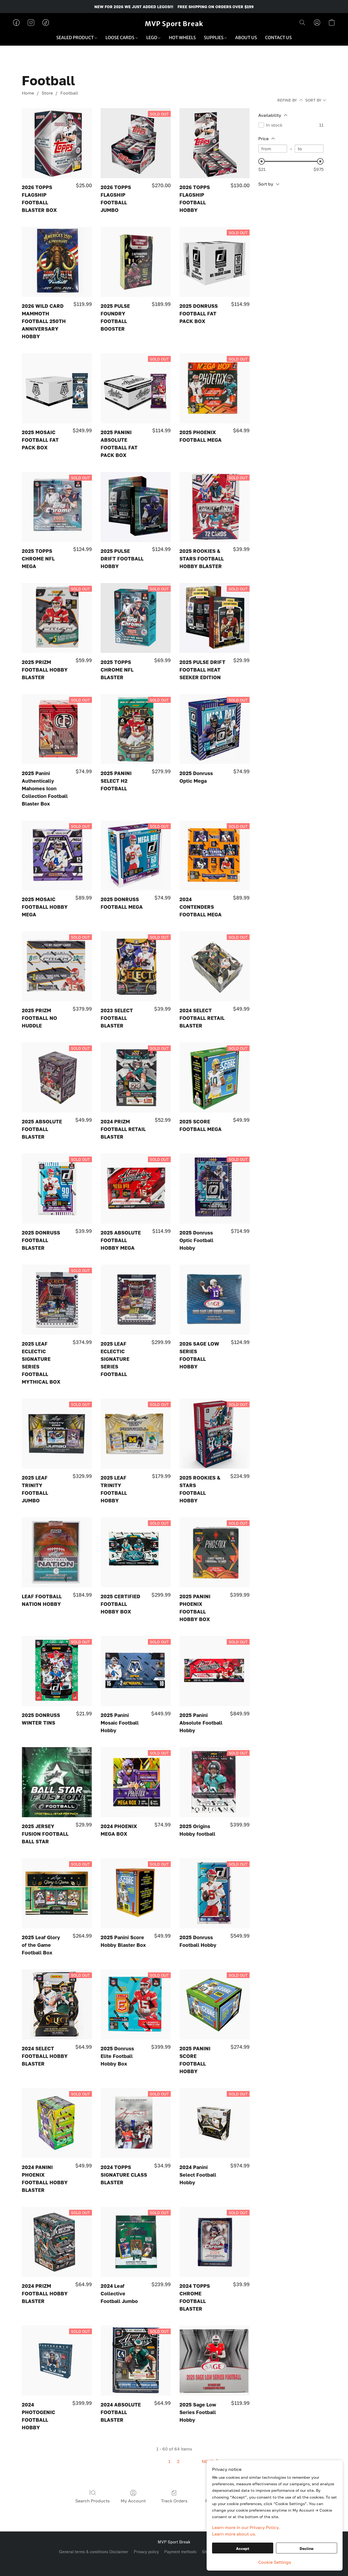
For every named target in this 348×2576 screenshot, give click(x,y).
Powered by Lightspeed (174, 2561)
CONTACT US (278, 37)
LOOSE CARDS (120, 37)
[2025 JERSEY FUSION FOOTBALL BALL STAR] (57, 1782)
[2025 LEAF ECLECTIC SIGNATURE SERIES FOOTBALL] (136, 1300)
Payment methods (180, 2552)
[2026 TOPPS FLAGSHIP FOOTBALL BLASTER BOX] (57, 143)
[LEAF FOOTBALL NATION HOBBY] (57, 1552)
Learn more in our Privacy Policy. (246, 2527)
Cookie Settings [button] (275, 2562)
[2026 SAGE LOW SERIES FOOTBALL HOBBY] (215, 1300)
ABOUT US (246, 37)
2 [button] (178, 2461)
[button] (174, 24)
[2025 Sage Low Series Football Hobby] (215, 2361)
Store (47, 93)
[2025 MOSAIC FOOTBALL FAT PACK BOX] (57, 388)
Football (69, 93)
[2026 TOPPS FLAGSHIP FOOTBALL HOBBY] (215, 143)
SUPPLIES (214, 37)
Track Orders (174, 2501)
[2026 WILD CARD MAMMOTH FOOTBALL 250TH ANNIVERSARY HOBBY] (57, 262)
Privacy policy (146, 2552)
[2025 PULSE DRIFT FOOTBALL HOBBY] (136, 507)
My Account (133, 2501)
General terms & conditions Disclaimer (94, 2552)
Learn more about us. (234, 2534)
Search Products (92, 2501)
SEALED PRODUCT (75, 37)
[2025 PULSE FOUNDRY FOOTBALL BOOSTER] (136, 262)
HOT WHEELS (182, 37)
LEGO (152, 37)
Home (28, 93)
